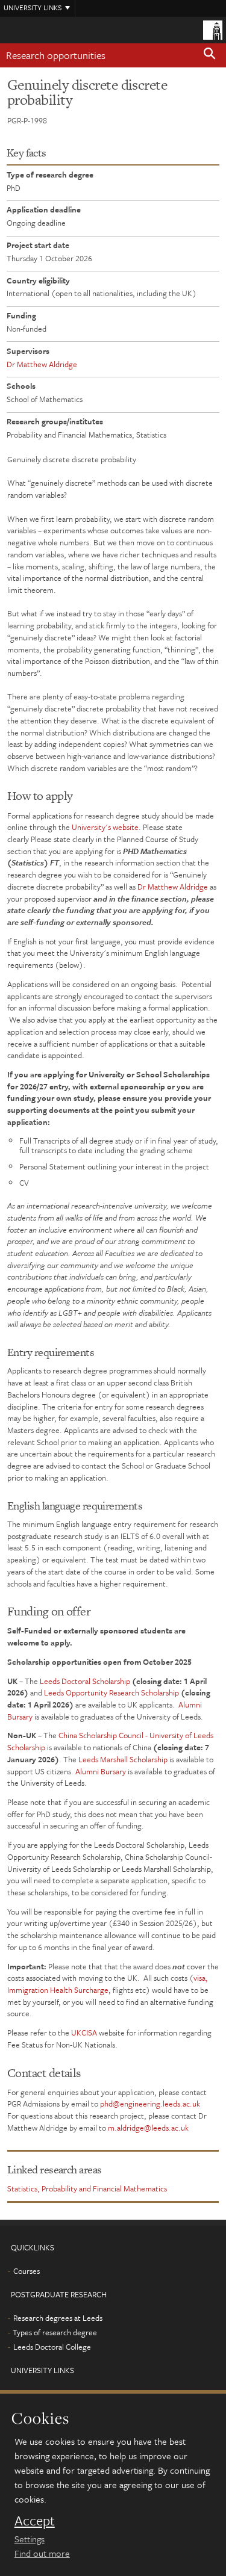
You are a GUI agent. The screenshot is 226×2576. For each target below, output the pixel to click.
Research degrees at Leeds (58, 2318)
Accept (35, 2521)
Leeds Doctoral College (52, 2347)
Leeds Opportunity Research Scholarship (111, 1692)
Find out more (42, 2553)
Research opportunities (56, 55)
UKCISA (84, 2033)
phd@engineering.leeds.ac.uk (150, 2104)
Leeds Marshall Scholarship (123, 1759)
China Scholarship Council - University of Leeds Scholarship (110, 1741)
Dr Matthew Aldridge (42, 364)
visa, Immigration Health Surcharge (108, 1984)
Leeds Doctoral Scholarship (85, 1681)
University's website (105, 827)
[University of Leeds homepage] (213, 29)
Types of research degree (55, 2332)
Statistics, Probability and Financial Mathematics (87, 2188)
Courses (27, 2271)
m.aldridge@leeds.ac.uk (148, 2128)
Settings (30, 2539)
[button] (210, 55)
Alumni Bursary (101, 1771)
